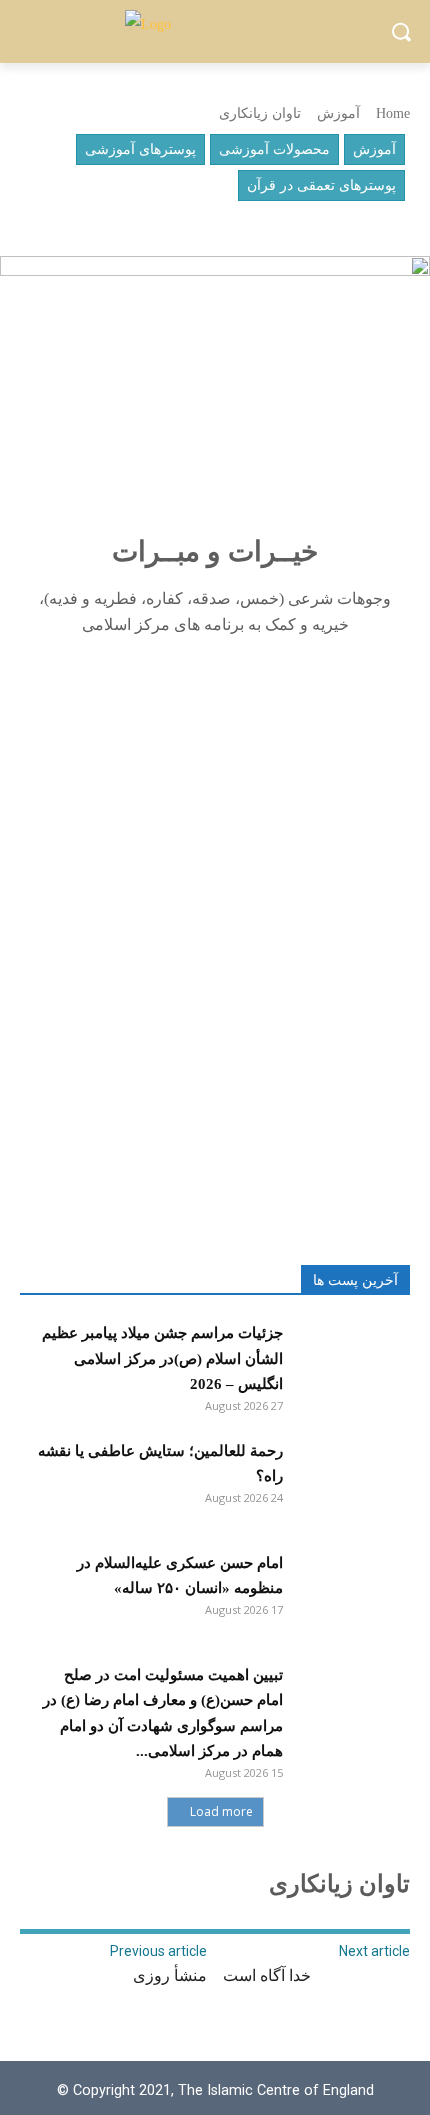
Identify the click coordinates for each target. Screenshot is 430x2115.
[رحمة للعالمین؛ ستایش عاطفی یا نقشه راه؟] (351, 1480)
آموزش (338, 113)
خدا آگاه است (267, 1975)
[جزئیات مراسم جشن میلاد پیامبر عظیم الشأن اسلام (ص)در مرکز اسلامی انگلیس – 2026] (351, 1362)
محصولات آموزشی (274, 149)
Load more (221, 1811)
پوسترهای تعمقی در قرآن (321, 185)
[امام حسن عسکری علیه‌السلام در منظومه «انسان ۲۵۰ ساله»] (351, 1592)
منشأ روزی (170, 1975)
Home (393, 113)
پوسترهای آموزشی (140, 149)
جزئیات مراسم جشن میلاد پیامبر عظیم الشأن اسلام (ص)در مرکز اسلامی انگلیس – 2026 (162, 1358)
